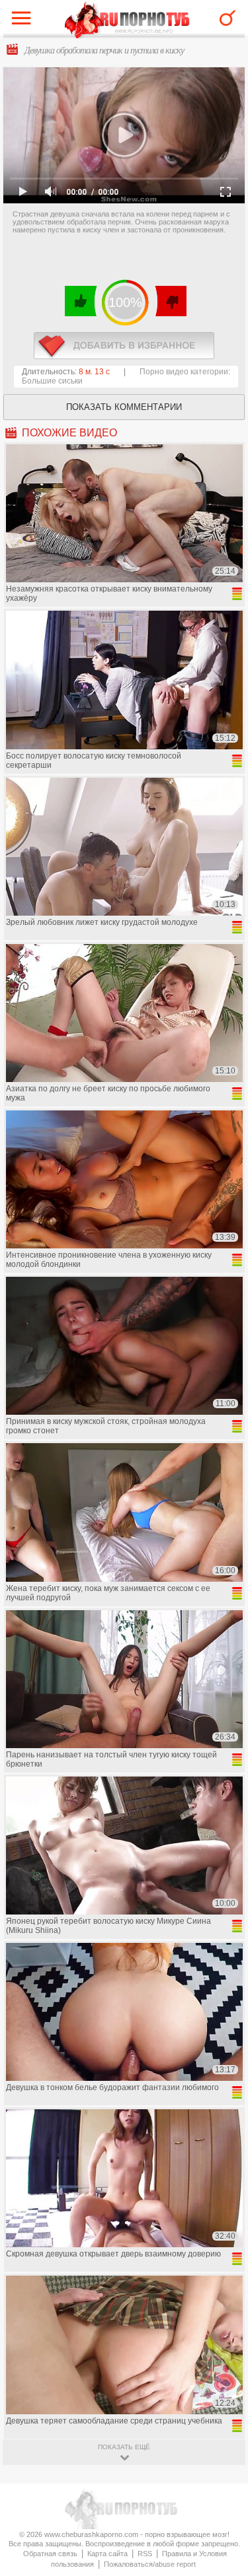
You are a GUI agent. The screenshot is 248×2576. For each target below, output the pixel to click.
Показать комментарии (124, 407)
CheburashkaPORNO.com (127, 21)
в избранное (124, 346)
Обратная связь (50, 2554)
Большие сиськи (52, 381)
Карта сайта (107, 2554)
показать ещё (124, 2447)
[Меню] (24, 21)
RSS (145, 2554)
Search (227, 18)
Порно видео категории (184, 372)
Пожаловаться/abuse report (150, 2564)
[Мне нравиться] (81, 301)
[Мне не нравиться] (170, 301)
